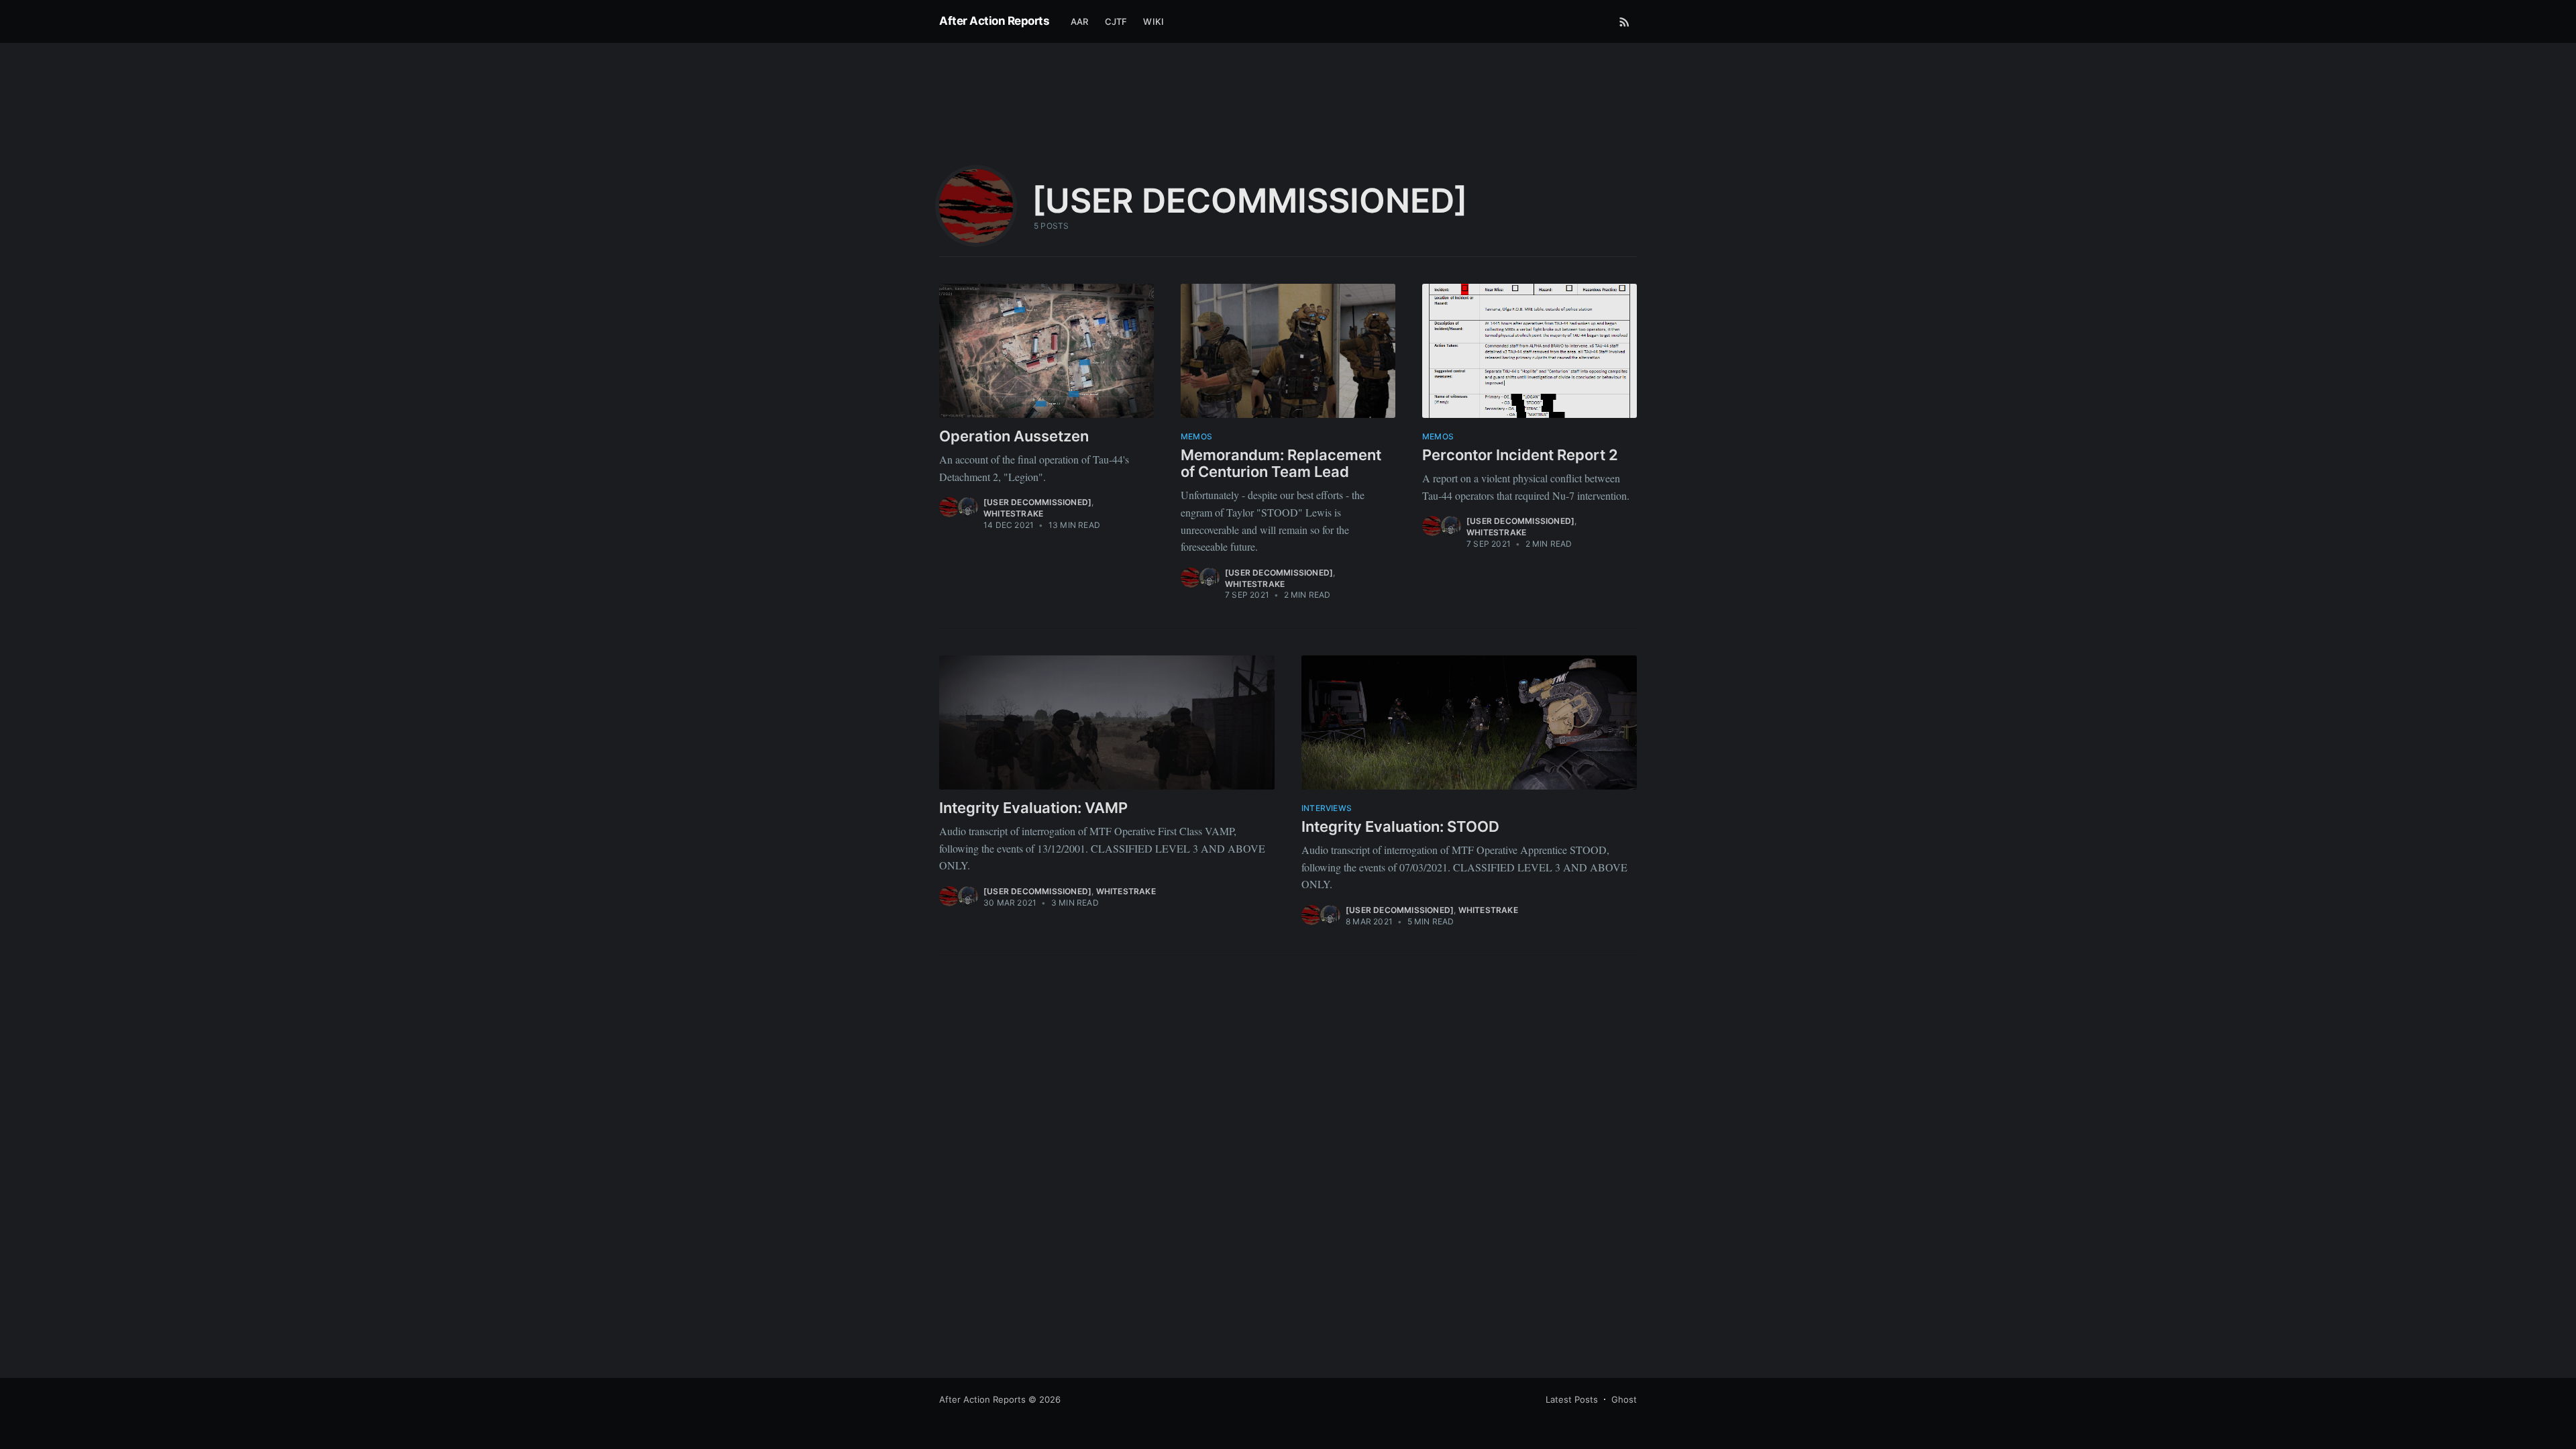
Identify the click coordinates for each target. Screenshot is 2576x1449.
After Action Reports (994, 21)
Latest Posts (1572, 1399)
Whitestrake (1013, 514)
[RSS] (1624, 21)
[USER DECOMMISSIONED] (1037, 502)
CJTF (1116, 21)
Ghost (1624, 1399)
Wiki (1153, 21)
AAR (1080, 21)
